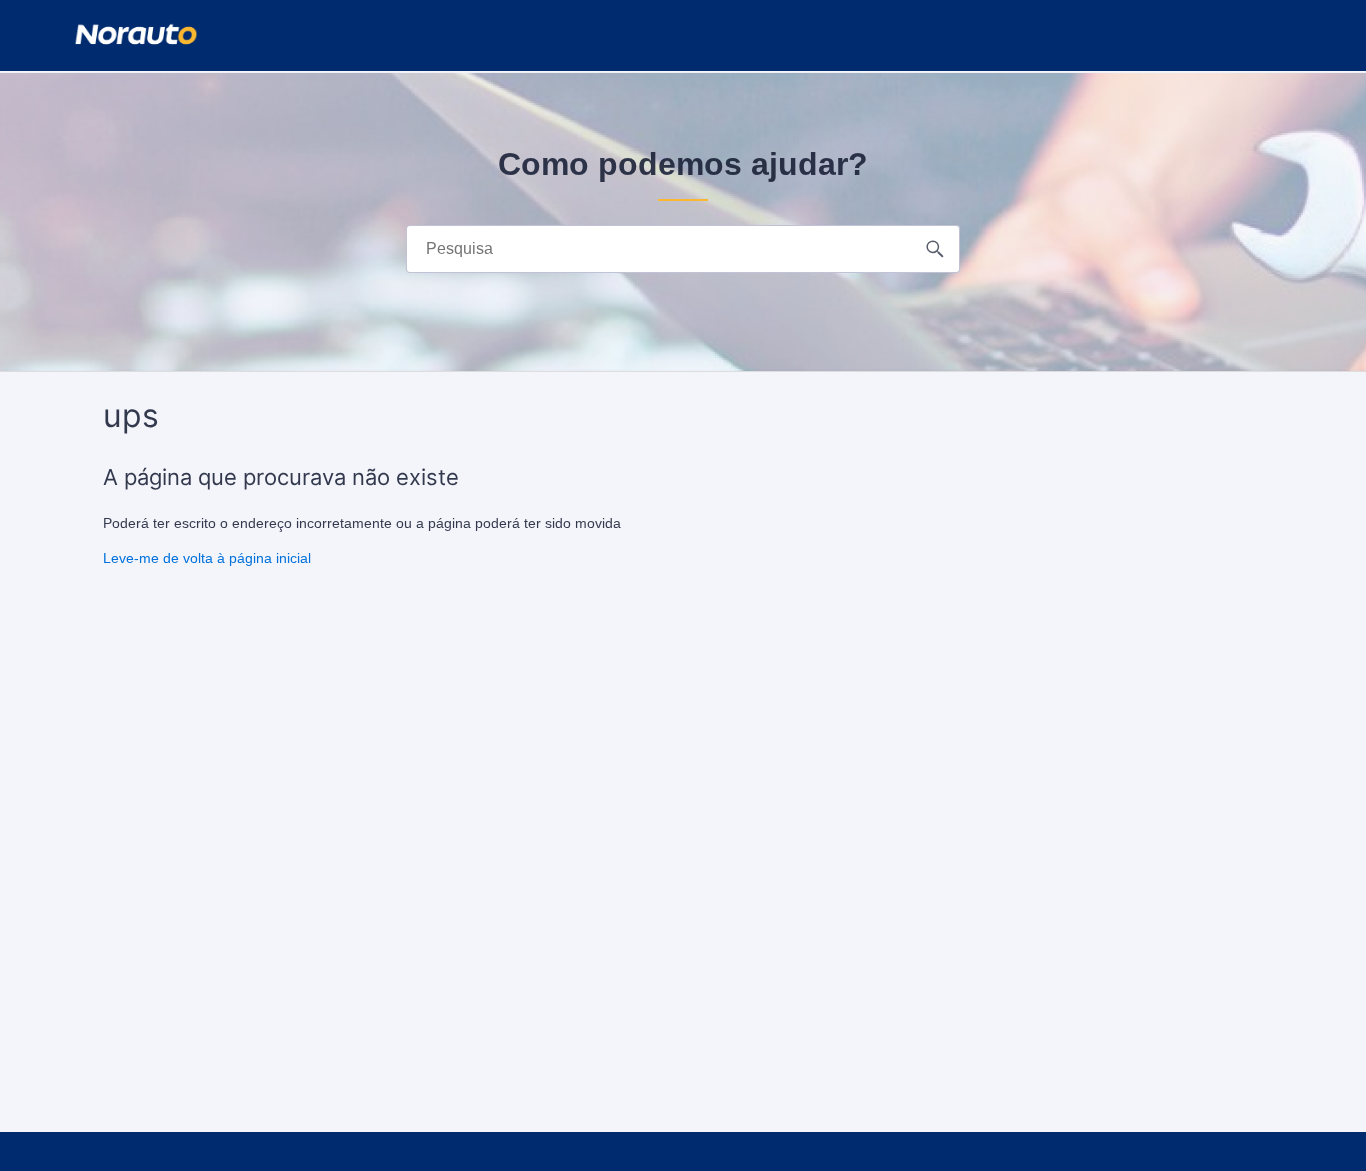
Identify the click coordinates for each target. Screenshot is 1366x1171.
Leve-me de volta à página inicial (207, 558)
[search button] (935, 249)
